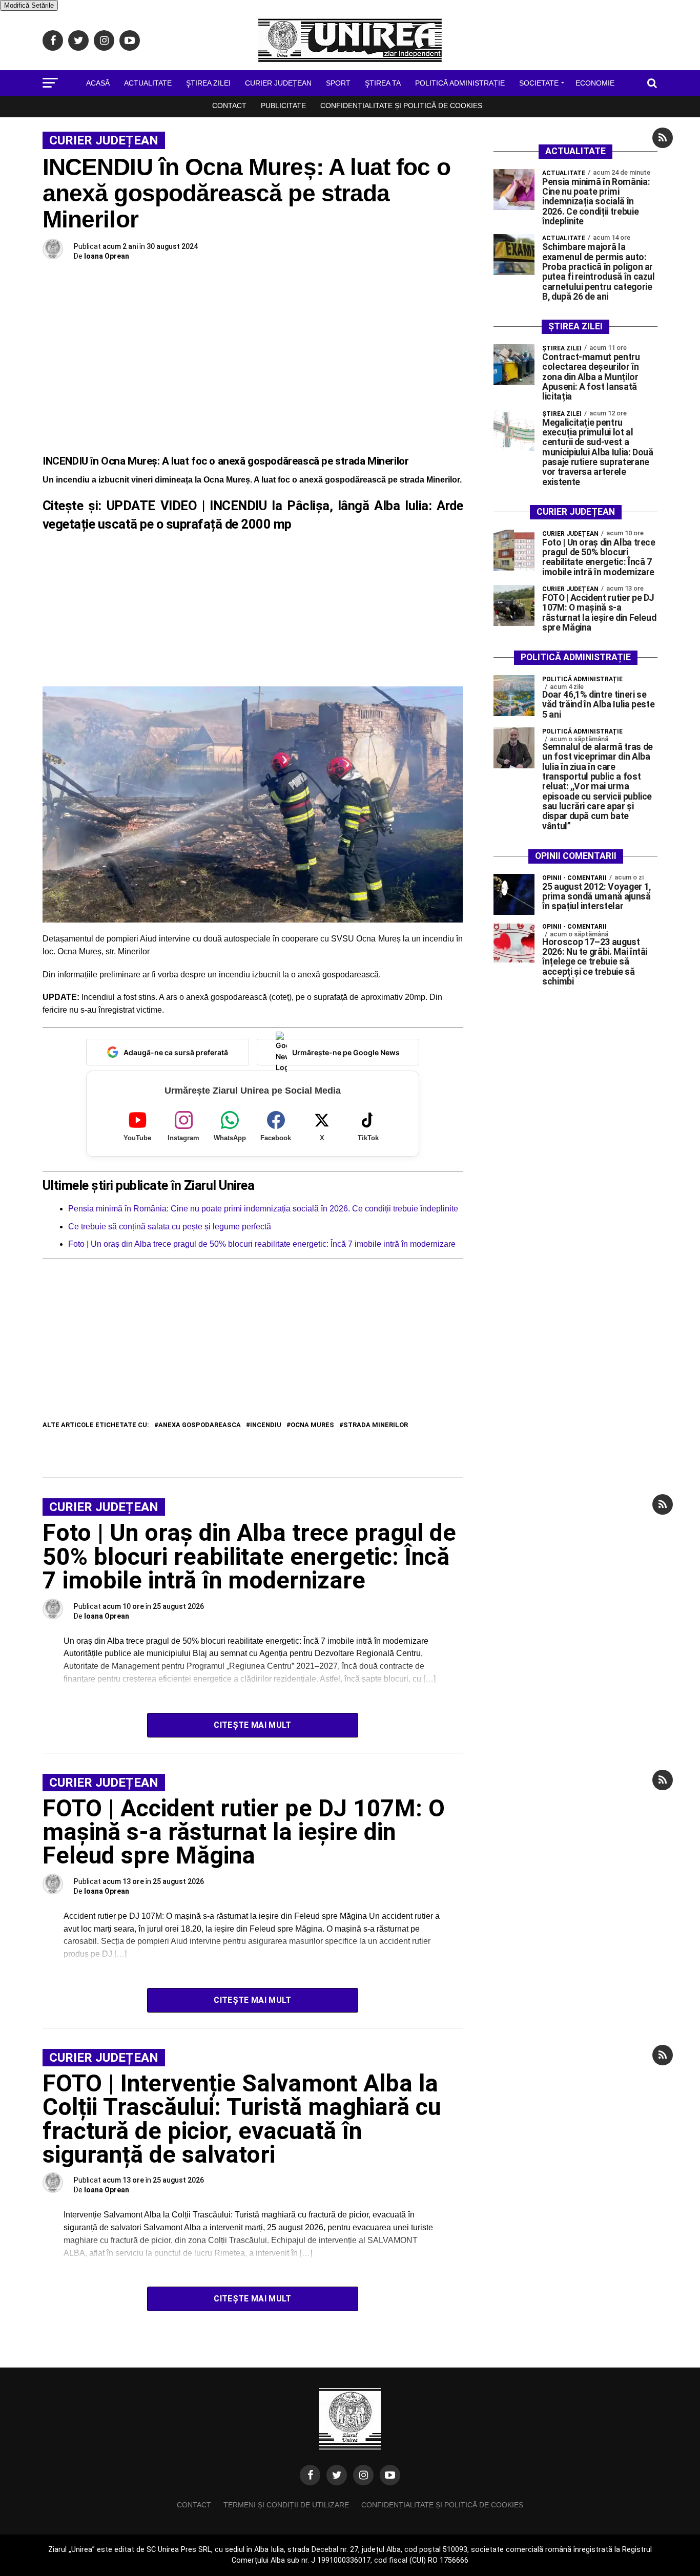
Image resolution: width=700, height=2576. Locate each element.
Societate (539, 83)
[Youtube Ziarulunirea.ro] (390, 2475)
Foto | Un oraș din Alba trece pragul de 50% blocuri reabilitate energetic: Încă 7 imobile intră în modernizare (262, 1244)
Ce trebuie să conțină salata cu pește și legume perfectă (170, 1227)
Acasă (98, 83)
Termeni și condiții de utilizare (286, 2505)
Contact (229, 106)
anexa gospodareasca (200, 1425)
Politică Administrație (460, 83)
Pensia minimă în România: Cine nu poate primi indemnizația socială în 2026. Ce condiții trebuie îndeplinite (263, 1209)
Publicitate (283, 106)
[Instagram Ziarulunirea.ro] (363, 2475)
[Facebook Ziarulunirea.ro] (310, 2475)
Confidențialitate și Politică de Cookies (401, 106)
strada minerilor (376, 1425)
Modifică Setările (29, 5)
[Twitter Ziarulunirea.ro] (337, 2475)
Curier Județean (278, 83)
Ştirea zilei (208, 83)
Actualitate (148, 83)
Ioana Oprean (107, 256)
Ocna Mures (312, 1425)
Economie (595, 83)
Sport (338, 83)
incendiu (266, 1425)
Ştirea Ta (383, 83)
